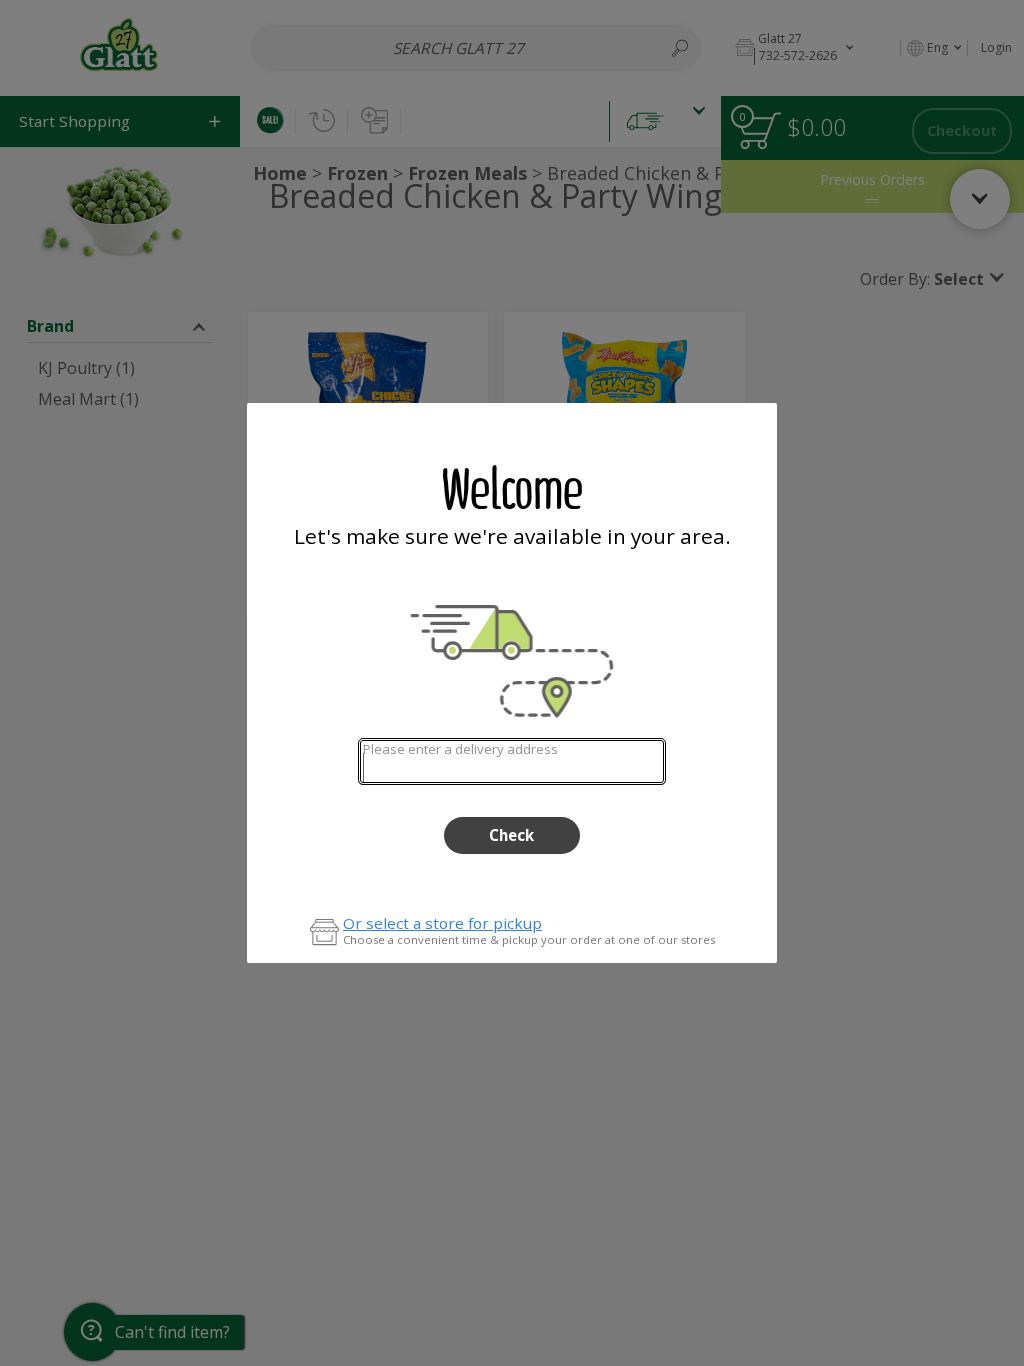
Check (511, 835)
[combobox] (511, 761)
